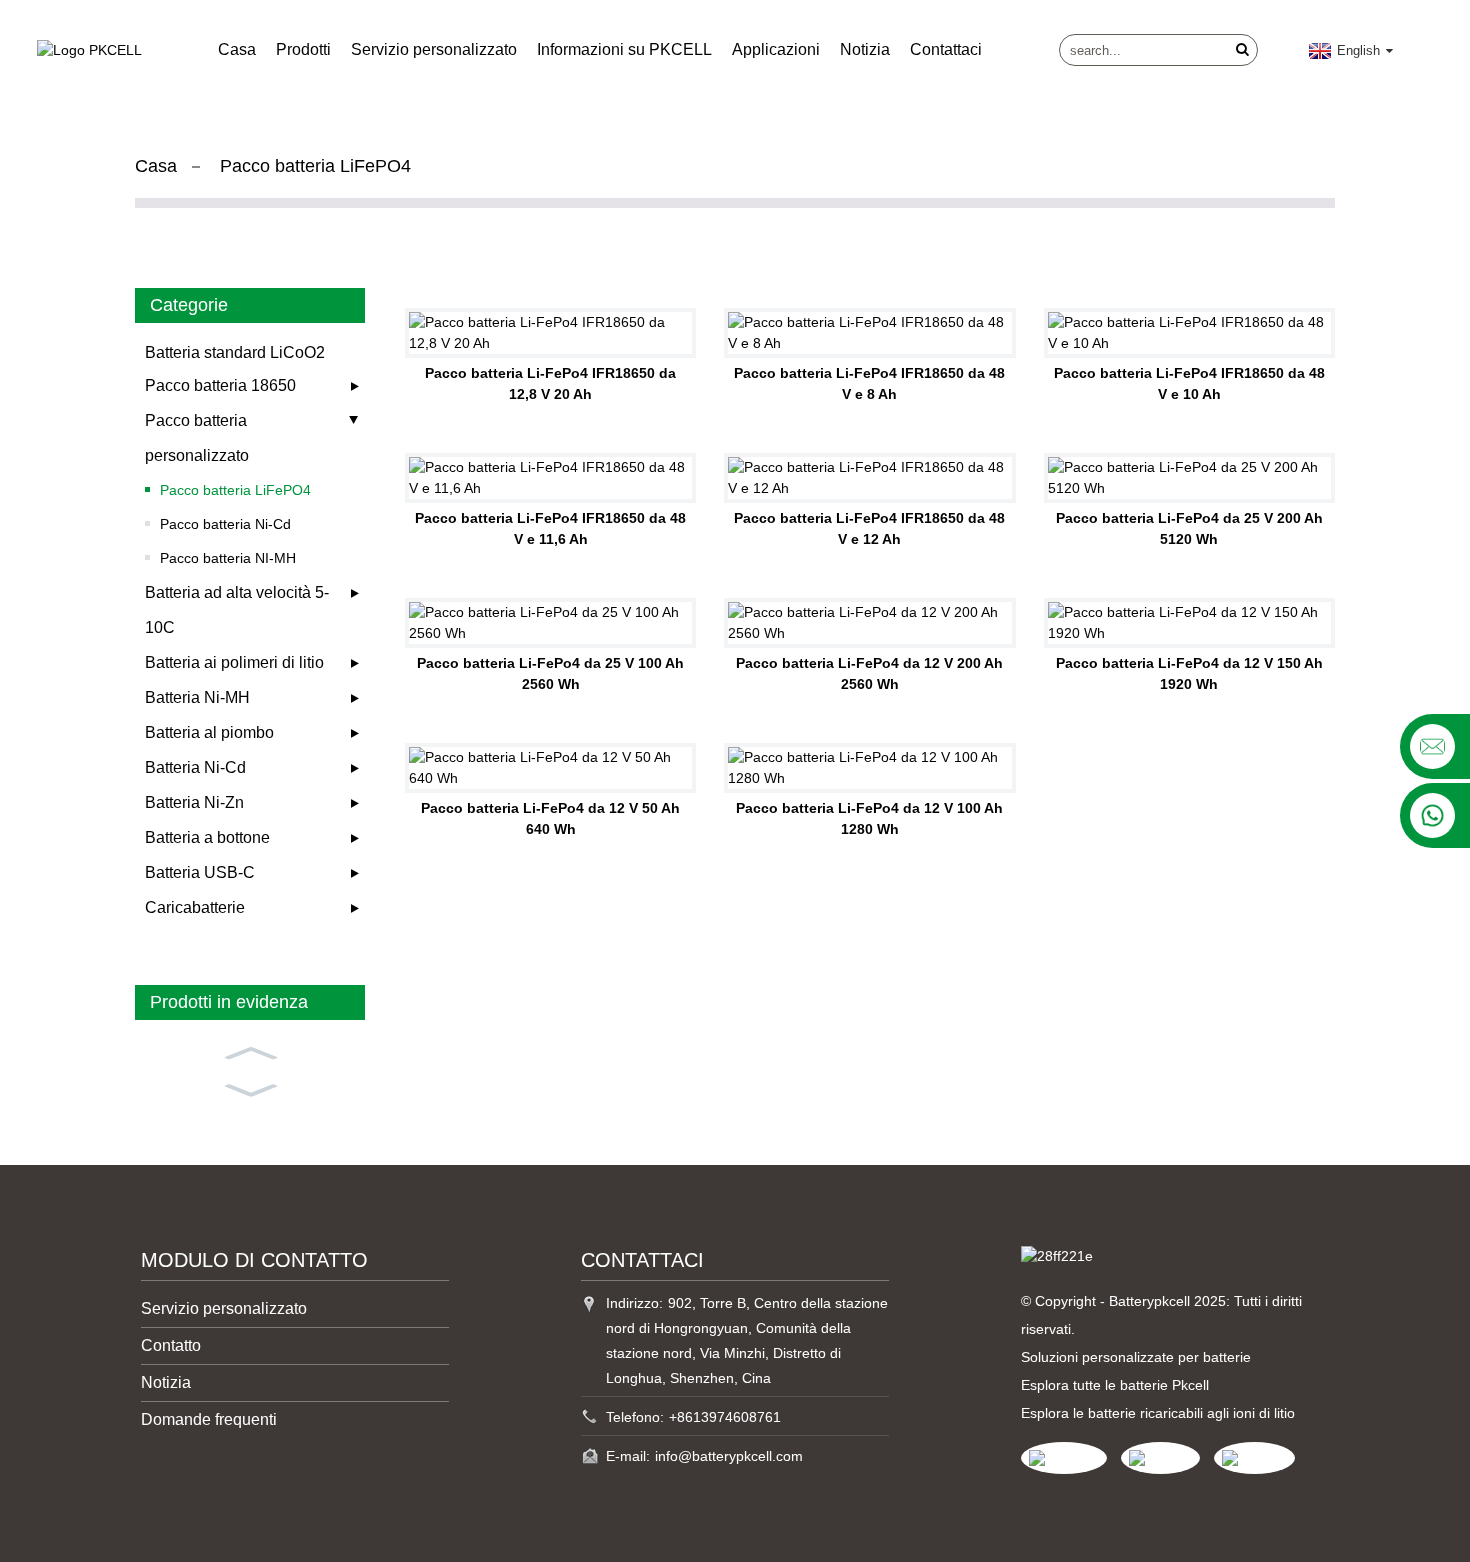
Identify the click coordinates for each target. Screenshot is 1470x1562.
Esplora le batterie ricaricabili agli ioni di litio (1158, 1413)
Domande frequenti (209, 1419)
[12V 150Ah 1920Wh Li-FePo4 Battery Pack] (1189, 623)
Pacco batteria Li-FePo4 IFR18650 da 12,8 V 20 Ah (550, 383)
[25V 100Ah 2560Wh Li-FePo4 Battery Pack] (550, 623)
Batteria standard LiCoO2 (235, 352)
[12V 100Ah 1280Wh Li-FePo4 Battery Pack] (869, 768)
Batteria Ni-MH (197, 697)
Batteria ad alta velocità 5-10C (237, 610)
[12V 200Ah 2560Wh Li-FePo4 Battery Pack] (869, 623)
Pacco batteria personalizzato (197, 438)
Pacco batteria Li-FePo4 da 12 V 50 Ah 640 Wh (550, 818)
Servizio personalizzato (434, 49)
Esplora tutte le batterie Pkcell (1115, 1385)
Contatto (171, 1345)
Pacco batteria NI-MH (228, 558)
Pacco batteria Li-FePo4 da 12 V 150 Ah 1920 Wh (1189, 673)
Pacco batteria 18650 (220, 385)
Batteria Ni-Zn (194, 802)
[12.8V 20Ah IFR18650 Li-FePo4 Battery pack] (550, 333)
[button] (250, 1051)
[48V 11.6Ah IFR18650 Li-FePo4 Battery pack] (550, 478)
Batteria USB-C (200, 872)
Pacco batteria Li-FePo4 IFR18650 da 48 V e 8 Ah (869, 383)
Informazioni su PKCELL (624, 49)
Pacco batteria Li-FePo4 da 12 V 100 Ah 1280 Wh (869, 818)
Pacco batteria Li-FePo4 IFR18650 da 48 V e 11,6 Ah (550, 528)
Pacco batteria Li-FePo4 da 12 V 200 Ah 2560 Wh (869, 673)
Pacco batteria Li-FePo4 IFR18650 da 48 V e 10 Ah (1189, 383)
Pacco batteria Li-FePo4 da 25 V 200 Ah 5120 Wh (1189, 528)
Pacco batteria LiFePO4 (315, 166)
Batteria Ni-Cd (195, 767)
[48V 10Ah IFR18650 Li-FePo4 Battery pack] (1189, 333)
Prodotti (303, 49)
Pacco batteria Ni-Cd (225, 524)
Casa (237, 49)
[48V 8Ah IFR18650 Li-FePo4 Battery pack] (869, 333)
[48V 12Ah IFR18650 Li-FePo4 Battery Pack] (869, 478)
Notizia (865, 49)
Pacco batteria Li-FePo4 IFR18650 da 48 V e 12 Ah (869, 528)
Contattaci (946, 49)
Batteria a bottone (207, 837)
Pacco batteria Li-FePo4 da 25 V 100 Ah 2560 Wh (550, 673)
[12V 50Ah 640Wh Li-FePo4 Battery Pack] (550, 768)
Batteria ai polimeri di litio (234, 662)
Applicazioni (776, 49)
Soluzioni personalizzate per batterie (1136, 1357)
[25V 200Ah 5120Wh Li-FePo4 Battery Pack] (1189, 478)
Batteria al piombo (209, 732)
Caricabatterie (195, 907)
